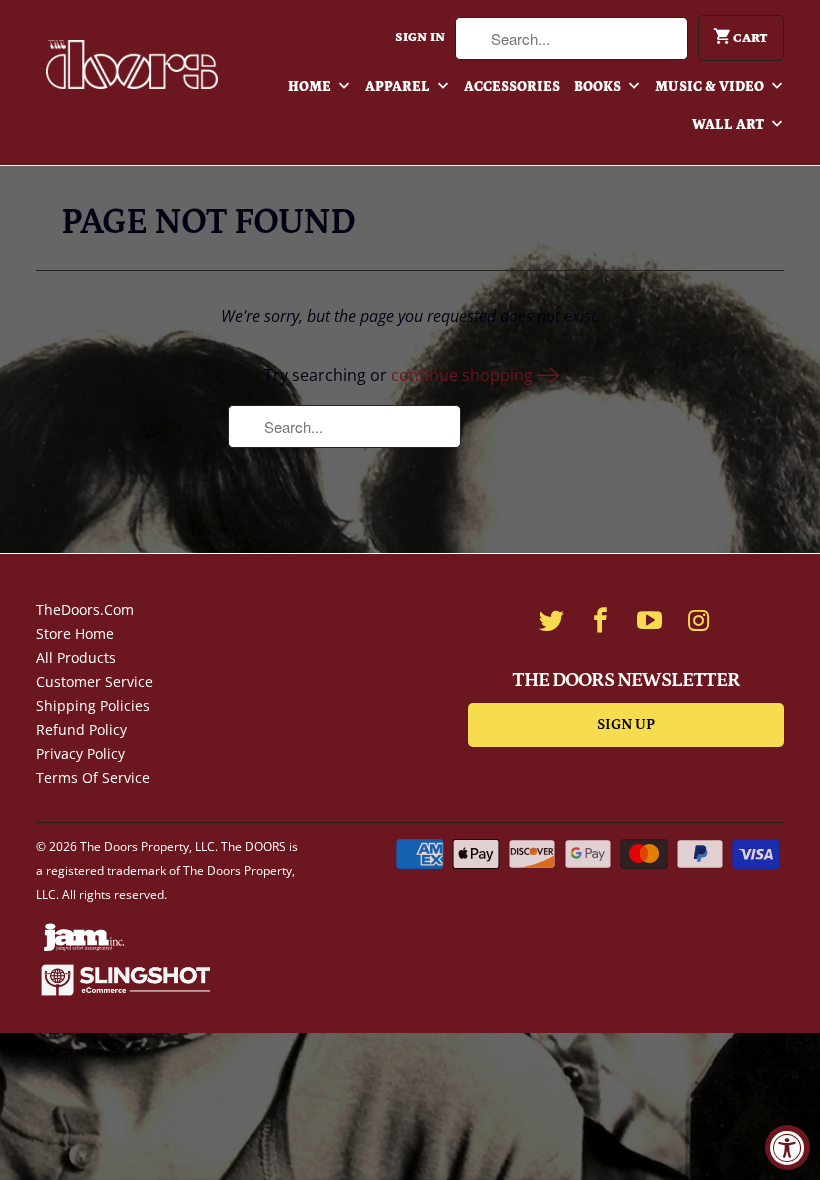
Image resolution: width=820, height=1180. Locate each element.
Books (599, 87)
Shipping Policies (93, 705)
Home (311, 87)
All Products (76, 657)
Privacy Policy (80, 753)
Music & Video (711, 87)
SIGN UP (626, 724)
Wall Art (729, 125)
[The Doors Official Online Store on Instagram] (698, 620)
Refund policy (81, 729)
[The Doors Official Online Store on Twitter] (551, 620)
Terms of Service (93, 777)
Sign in (420, 37)
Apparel (399, 87)
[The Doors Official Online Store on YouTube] (649, 620)
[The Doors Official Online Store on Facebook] (600, 620)
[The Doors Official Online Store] (132, 64)
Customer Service (94, 681)
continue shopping (464, 375)
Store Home (75, 633)
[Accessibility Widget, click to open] (787, 1147)
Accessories (512, 87)
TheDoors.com (85, 609)
